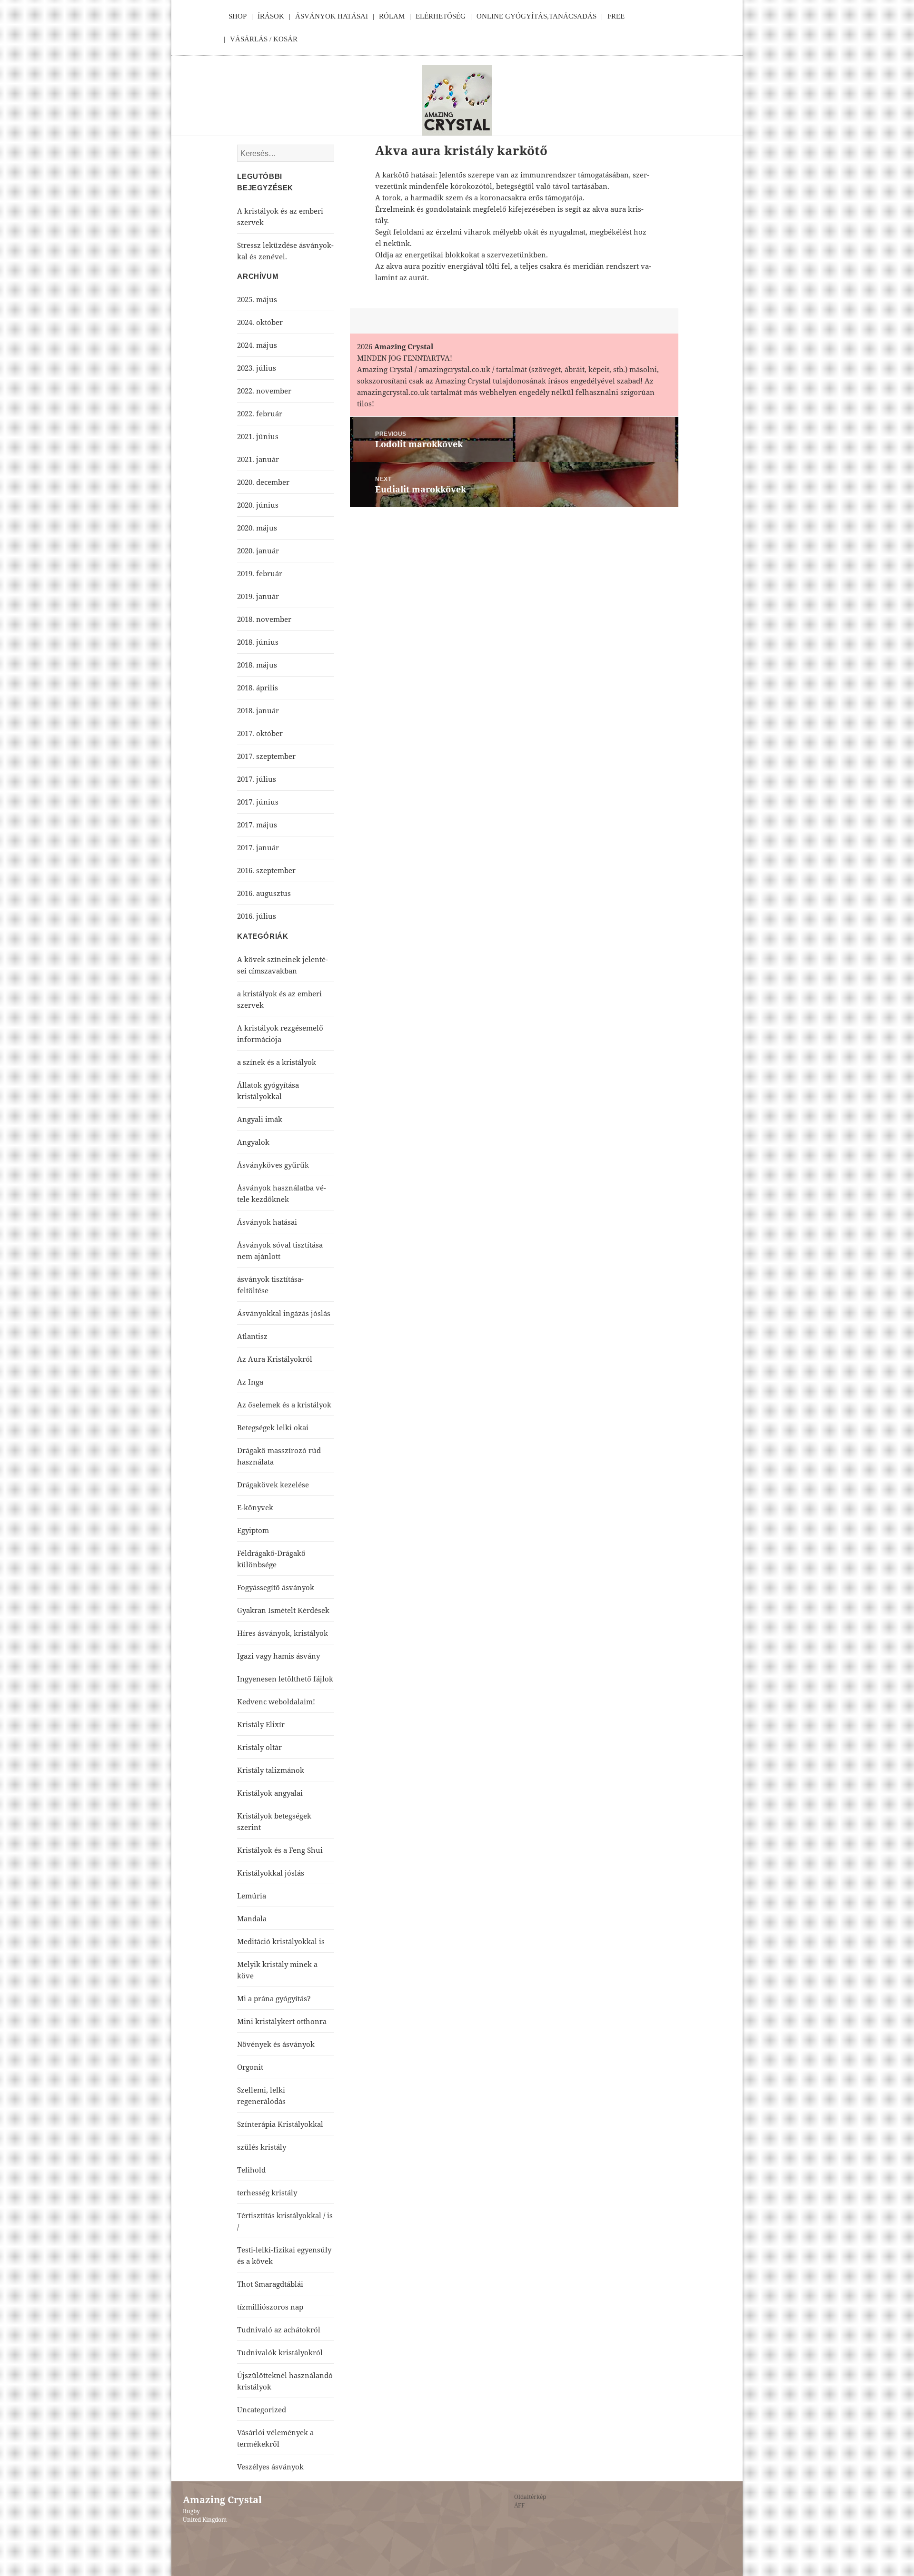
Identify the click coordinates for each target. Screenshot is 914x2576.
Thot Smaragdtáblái (270, 2284)
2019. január (258, 596)
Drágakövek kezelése (273, 1485)
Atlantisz (252, 1336)
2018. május (257, 665)
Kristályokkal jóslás (271, 1873)
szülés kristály (262, 2147)
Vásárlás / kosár (264, 39)
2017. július (257, 779)
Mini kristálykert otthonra (282, 2021)
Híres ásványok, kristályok (283, 1633)
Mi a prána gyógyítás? (274, 1998)
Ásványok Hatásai (332, 16)
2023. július (257, 368)
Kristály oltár (259, 1747)
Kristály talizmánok (271, 1770)
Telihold (251, 2170)
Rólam (392, 16)
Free (616, 16)
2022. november (264, 391)
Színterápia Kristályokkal (280, 2124)
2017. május (257, 825)
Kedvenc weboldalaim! (276, 1701)
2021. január (258, 459)
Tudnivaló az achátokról (279, 2330)
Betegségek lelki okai (273, 1427)
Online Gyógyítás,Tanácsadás (536, 16)
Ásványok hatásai (267, 1222)
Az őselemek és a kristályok (284, 1405)
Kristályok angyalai (270, 1793)
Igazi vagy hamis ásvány (278, 1656)
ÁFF (519, 2505)
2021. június (258, 436)
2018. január (258, 710)
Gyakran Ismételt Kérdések (283, 1610)
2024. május (257, 345)
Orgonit (250, 2067)
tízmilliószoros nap (270, 2307)
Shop (238, 16)
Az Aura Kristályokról (275, 1359)
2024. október (260, 322)
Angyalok (253, 1142)
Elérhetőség (441, 16)
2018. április (258, 688)
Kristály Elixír (261, 1724)
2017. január (258, 847)
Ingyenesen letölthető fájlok (285, 1679)
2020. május (257, 528)
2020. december (263, 482)
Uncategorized (262, 2409)
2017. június (258, 802)
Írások (271, 16)
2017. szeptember (266, 756)
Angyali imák (260, 1119)
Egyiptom (253, 1530)
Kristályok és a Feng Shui (280, 1850)
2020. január (258, 551)
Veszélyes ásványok (270, 2467)
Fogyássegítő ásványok (276, 1587)
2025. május (257, 299)
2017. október (260, 733)
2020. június (258, 505)
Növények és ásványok (276, 2044)
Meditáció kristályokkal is (281, 1941)
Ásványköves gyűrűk (273, 1165)
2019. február (260, 573)
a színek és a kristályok (277, 1062)
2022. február (260, 413)
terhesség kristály (267, 2193)
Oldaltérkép (530, 2497)
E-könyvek (255, 1507)
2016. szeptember (266, 870)
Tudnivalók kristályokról (280, 2352)
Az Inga (250, 1382)
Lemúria (252, 1896)
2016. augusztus (264, 893)
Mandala (252, 1918)
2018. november (264, 619)
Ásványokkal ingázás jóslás (284, 1313)
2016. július (257, 916)
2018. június (258, 642)
